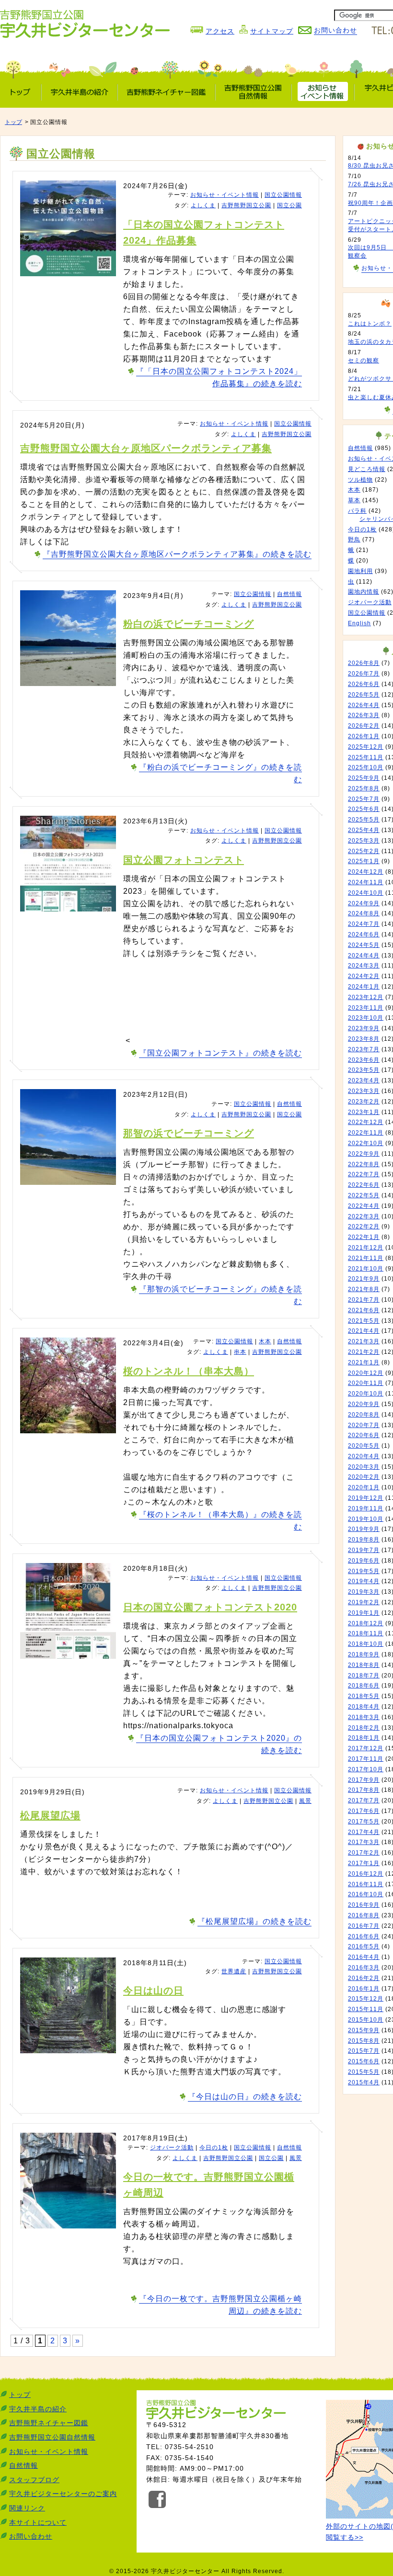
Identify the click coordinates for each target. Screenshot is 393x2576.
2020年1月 (364, 1487)
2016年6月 (364, 1936)
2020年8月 (364, 1415)
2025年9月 (364, 778)
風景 (305, 1801)
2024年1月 (364, 987)
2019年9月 (364, 1529)
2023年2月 (364, 1102)
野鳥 (354, 540)
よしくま (203, 205)
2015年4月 (364, 2082)
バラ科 (357, 511)
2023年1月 (364, 1112)
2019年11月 (366, 1508)
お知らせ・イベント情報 (225, 195)
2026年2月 (364, 726)
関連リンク (27, 2508)
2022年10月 (366, 1143)
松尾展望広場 (50, 1815)
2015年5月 (364, 2072)
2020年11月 (366, 1383)
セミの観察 (364, 360)
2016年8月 (364, 1915)
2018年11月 (366, 1633)
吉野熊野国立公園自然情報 (52, 2437)
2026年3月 (364, 715)
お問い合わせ (31, 2536)
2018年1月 (364, 1738)
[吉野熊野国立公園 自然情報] (253, 92)
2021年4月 (364, 1331)
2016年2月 (364, 1978)
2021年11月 (366, 1258)
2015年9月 (364, 2030)
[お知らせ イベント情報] (323, 92)
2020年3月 (364, 1467)
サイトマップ (272, 31)
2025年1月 (364, 861)
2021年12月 (366, 1248)
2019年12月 (366, 1498)
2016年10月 (366, 1894)
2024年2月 (364, 976)
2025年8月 (364, 788)
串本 (240, 1352)
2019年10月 (366, 1519)
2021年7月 (364, 1300)
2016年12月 (366, 1874)
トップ (13, 122)
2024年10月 (366, 893)
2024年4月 (364, 956)
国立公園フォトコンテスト (184, 860)
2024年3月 (364, 966)
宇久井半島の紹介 (38, 2409)
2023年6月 (364, 1060)
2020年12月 (366, 1373)
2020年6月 (364, 1435)
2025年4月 (364, 830)
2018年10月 (366, 1644)
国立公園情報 (283, 195)
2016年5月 (364, 1946)
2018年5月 (364, 1696)
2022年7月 (364, 1174)
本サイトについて (38, 2522)
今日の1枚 (214, 2148)
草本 (354, 500)
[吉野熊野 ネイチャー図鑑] (166, 92)
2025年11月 (366, 757)
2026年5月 (364, 695)
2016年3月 (364, 1968)
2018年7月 (364, 1676)
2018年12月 (366, 1623)
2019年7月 (364, 1550)
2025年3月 (364, 841)
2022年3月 (364, 1216)
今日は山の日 (153, 1991)
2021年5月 (364, 1321)
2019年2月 (364, 1602)
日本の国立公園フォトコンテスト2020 (210, 1607)
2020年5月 (364, 1446)
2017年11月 (366, 1759)
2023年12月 (366, 997)
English (359, 623)
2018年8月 (364, 1665)
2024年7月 (364, 924)
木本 (265, 1341)
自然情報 (289, 594)
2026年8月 (364, 663)
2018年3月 (364, 1717)
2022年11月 (366, 1133)
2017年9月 (364, 1780)
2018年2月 (364, 1728)
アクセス (220, 31)
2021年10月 (366, 1269)
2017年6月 (364, 1811)
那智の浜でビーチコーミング (189, 1133)
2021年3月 (364, 1341)
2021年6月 (364, 1310)
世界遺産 (234, 1971)
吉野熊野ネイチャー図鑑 (49, 2423)
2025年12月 (366, 747)
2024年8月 (364, 913)
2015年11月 (366, 2009)
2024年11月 (366, 882)
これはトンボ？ (370, 324)
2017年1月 (364, 1863)
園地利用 (360, 571)
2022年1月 (364, 1237)
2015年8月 (364, 2041)
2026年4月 (364, 705)
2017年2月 (364, 1853)
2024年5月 (364, 945)
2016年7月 (364, 1926)
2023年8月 (364, 1039)
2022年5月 (364, 1195)
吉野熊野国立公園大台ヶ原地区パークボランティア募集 (146, 448)
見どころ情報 (367, 469)
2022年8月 (364, 1164)
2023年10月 (366, 1018)
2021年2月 (364, 1352)
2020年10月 (366, 1394)
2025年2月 (364, 851)
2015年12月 (366, 1999)
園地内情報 (364, 592)
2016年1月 (364, 1989)
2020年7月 (364, 1425)
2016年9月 (364, 1905)
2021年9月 (364, 1279)
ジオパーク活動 (172, 2148)
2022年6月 (364, 1185)
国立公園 (289, 205)
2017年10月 (366, 1769)
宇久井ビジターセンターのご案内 (63, 2494)
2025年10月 (366, 767)
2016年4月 (364, 1957)
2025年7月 (364, 799)
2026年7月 (364, 674)
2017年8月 (364, 1790)
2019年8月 (364, 1540)
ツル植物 (360, 480)
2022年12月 (366, 1122)
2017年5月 (364, 1822)
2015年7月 (364, 2051)
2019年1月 (364, 1613)
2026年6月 (364, 684)
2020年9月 (364, 1404)
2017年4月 (364, 1832)
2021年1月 (364, 1362)
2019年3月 (364, 1592)
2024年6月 (364, 934)
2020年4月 (364, 1456)
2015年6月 (364, 2061)
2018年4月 (364, 1707)
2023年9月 (364, 1028)
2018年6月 (364, 1686)
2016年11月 (366, 1884)
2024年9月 (364, 903)
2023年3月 (364, 1091)
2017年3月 (364, 1842)
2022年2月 (364, 1226)
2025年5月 (364, 820)
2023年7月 (364, 1049)
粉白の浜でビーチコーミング (189, 624)
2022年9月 (364, 1154)
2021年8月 (364, 1289)
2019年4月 (364, 1581)
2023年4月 (364, 1080)
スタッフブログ (34, 2480)
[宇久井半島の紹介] (79, 92)
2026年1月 (364, 736)
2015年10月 (366, 2020)
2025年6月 (364, 809)
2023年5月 (364, 1070)
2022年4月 (364, 1206)
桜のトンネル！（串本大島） (189, 1371)
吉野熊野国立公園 (246, 205)
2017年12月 (366, 1748)
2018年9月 (364, 1654)
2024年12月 (366, 872)
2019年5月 (364, 1571)
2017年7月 (364, 1800)
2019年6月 (364, 1561)
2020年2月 (364, 1477)
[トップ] (21, 92)
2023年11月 (366, 1008)
